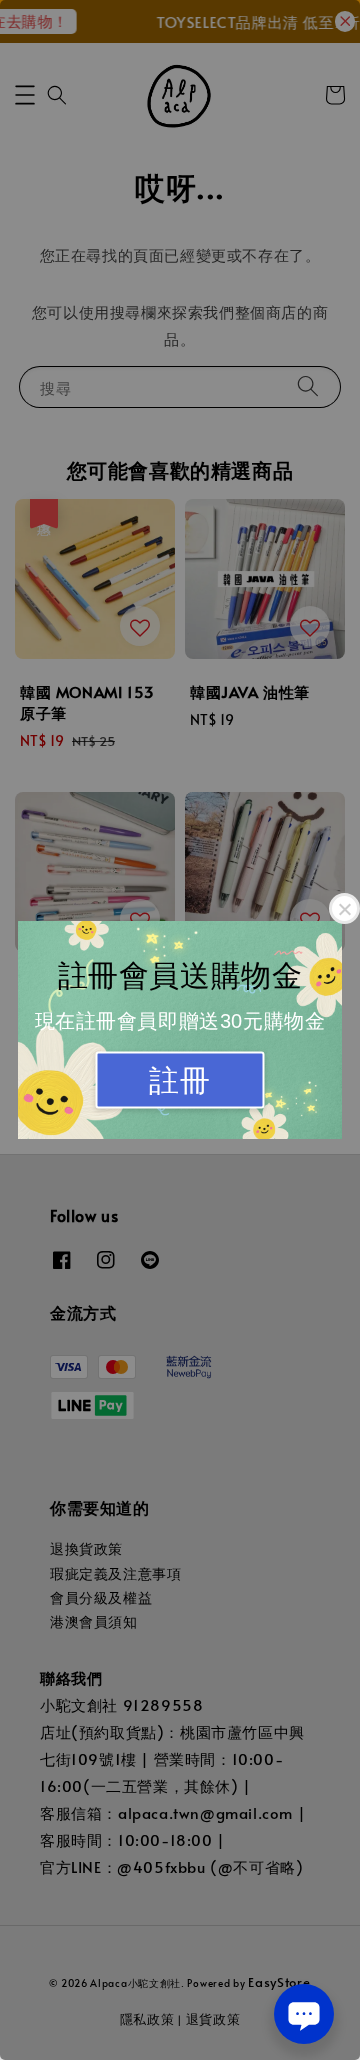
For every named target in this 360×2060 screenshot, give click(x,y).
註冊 (179, 1080)
